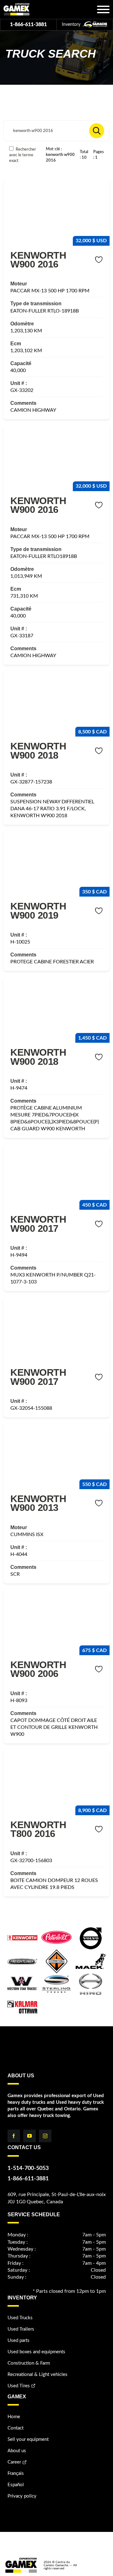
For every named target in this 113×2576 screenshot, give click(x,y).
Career (14, 2462)
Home (14, 2417)
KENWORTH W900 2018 (38, 750)
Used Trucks (20, 2318)
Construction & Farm (29, 2363)
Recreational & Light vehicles (38, 2375)
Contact (16, 2428)
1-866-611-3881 (28, 25)
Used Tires (19, 2386)
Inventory (72, 25)
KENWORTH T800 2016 (38, 1829)
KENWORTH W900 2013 (38, 1503)
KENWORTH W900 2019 (38, 910)
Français (16, 2473)
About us (17, 2451)
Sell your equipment (28, 2439)
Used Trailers (21, 2329)
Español (16, 2485)
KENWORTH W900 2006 (38, 1669)
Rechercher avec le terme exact (23, 155)
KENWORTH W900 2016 (38, 260)
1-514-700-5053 (28, 2168)
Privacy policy (22, 2496)
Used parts (19, 2341)
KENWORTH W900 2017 (38, 1224)
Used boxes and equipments (36, 2352)
